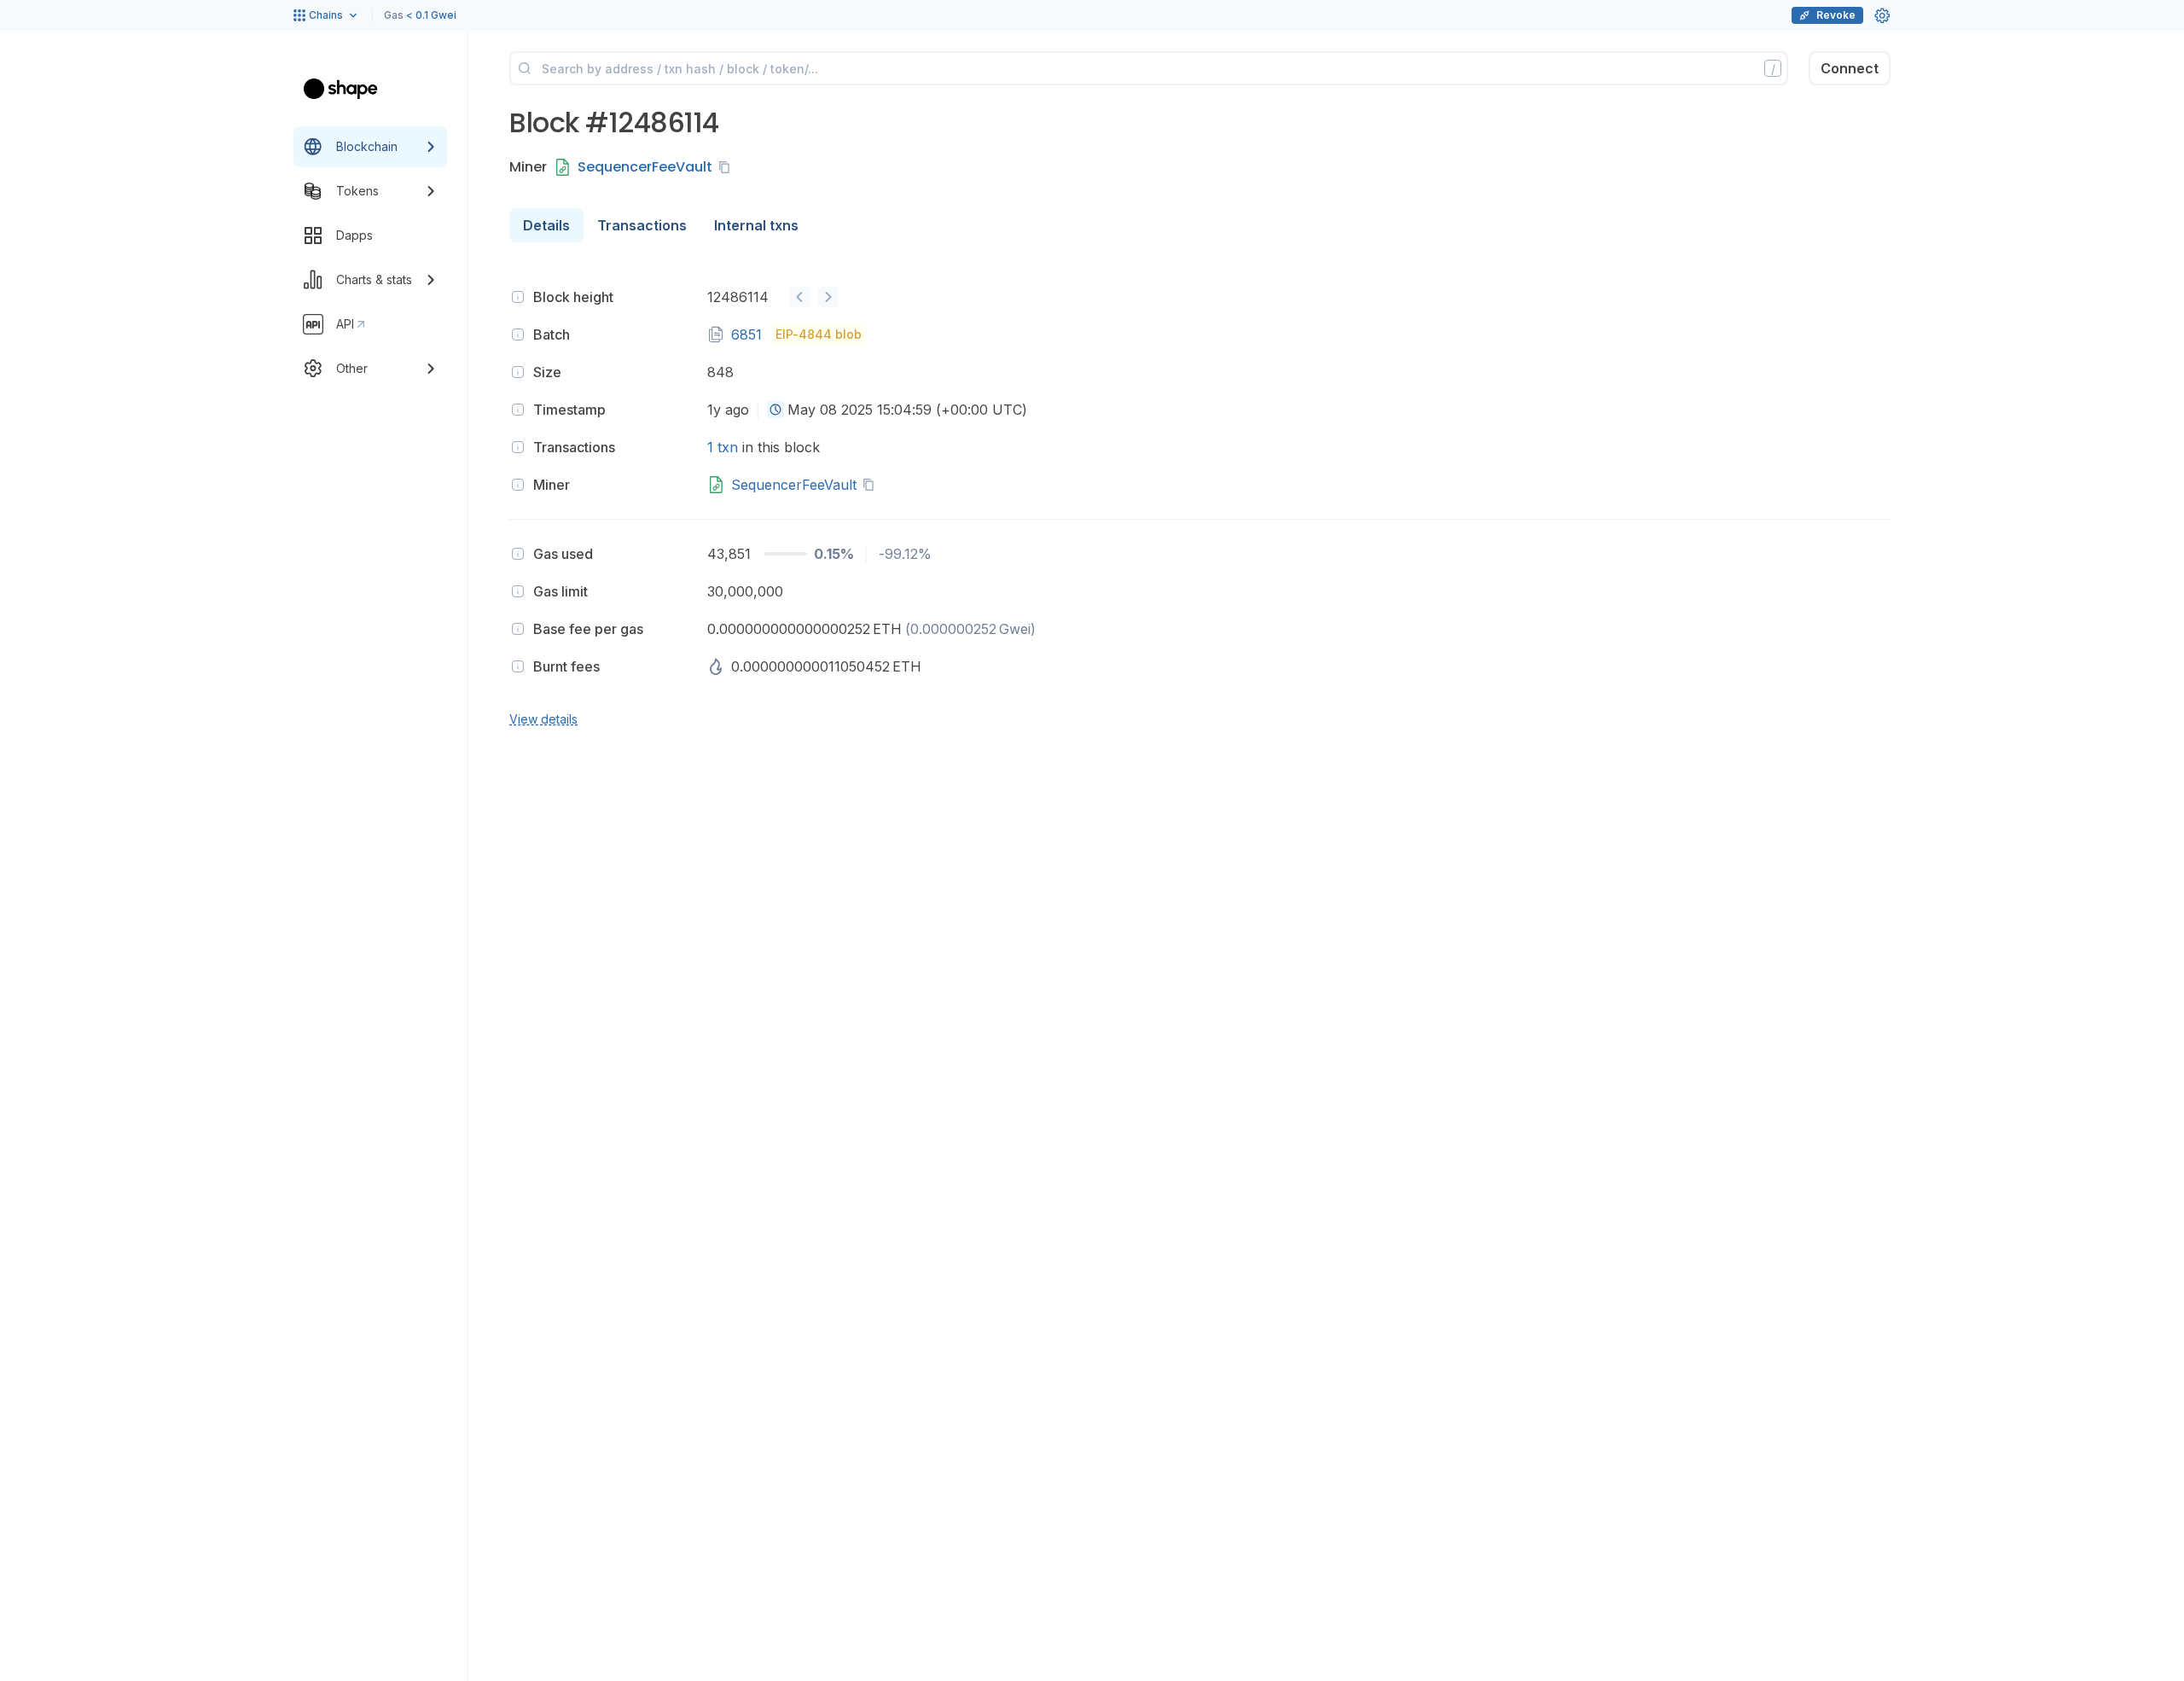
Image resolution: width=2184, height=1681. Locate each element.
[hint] (518, 297)
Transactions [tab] (642, 225)
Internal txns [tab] (756, 225)
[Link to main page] (341, 89)
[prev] (799, 297)
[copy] (728, 167)
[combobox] (775, 410)
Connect (1850, 68)
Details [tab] (546, 225)
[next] (828, 297)
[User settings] (1882, 15)
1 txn (723, 447)
